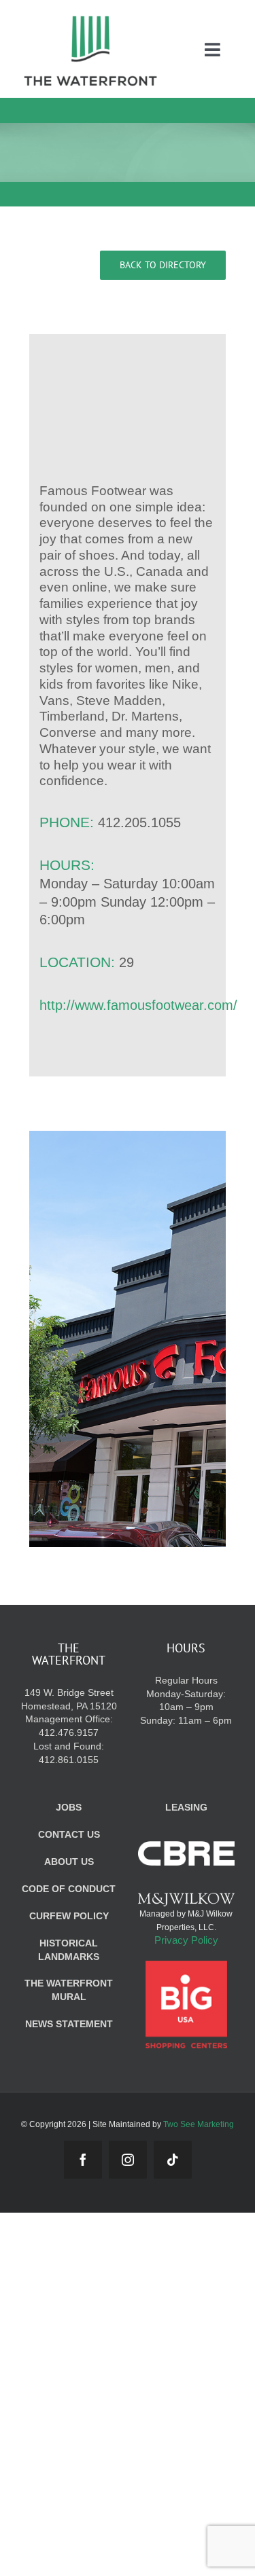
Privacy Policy (186, 1940)
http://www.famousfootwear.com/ (138, 1005)
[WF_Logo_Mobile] (90, 19)
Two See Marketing (199, 2124)
